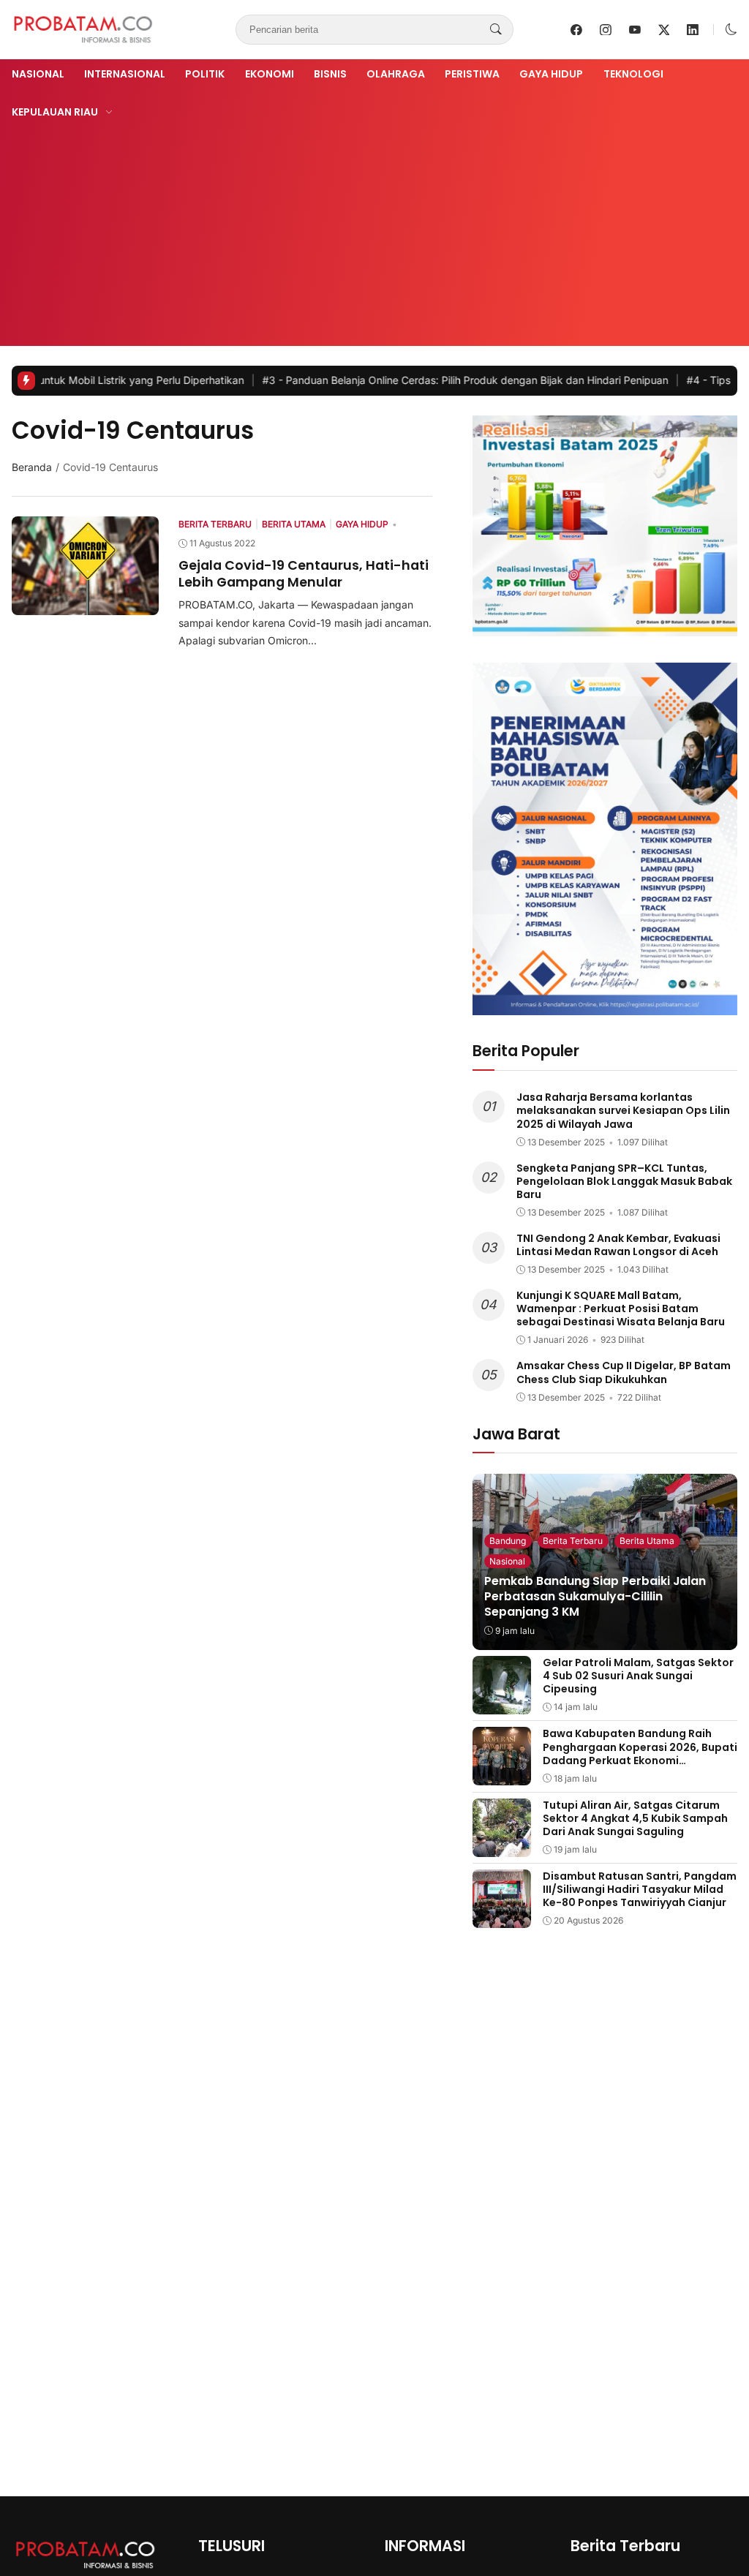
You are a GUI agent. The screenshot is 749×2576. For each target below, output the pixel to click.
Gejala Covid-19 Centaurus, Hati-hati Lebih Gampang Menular (304, 573)
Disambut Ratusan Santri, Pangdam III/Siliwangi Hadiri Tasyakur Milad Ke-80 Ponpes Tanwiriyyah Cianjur (640, 1889)
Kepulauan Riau (55, 112)
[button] (731, 30)
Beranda (32, 467)
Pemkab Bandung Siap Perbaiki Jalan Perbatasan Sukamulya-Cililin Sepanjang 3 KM (595, 1596)
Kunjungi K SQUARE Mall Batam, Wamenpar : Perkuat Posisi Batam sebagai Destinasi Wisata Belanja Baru (621, 1308)
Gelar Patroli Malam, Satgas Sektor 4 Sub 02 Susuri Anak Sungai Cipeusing (638, 1676)
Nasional (38, 74)
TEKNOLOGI (633, 74)
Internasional (125, 74)
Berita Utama (647, 1541)
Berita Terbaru (573, 1541)
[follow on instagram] (606, 30)
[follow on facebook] (576, 30)
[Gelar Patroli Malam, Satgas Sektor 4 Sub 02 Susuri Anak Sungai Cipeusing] (502, 1704)
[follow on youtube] (635, 30)
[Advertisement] (374, 230)
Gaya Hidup (551, 74)
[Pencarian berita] (496, 30)
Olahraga (396, 74)
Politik (205, 74)
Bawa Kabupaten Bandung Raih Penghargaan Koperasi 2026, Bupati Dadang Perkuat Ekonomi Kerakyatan (640, 1754)
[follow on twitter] (664, 30)
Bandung (508, 1541)
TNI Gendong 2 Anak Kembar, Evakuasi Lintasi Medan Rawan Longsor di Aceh (618, 1245)
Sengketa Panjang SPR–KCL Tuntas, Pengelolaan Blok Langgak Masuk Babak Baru (624, 1181)
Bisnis (330, 74)
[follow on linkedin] (693, 30)
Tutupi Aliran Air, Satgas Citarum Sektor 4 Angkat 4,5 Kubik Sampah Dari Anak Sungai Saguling (635, 1818)
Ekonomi (270, 74)
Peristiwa (472, 74)
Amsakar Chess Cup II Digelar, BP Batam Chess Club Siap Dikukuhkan (624, 1372)
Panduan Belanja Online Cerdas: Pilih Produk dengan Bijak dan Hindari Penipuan (401, 380)
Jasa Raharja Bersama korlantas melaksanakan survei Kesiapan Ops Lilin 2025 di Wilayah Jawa (623, 1110)
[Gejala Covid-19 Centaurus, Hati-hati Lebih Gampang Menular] (85, 605)
